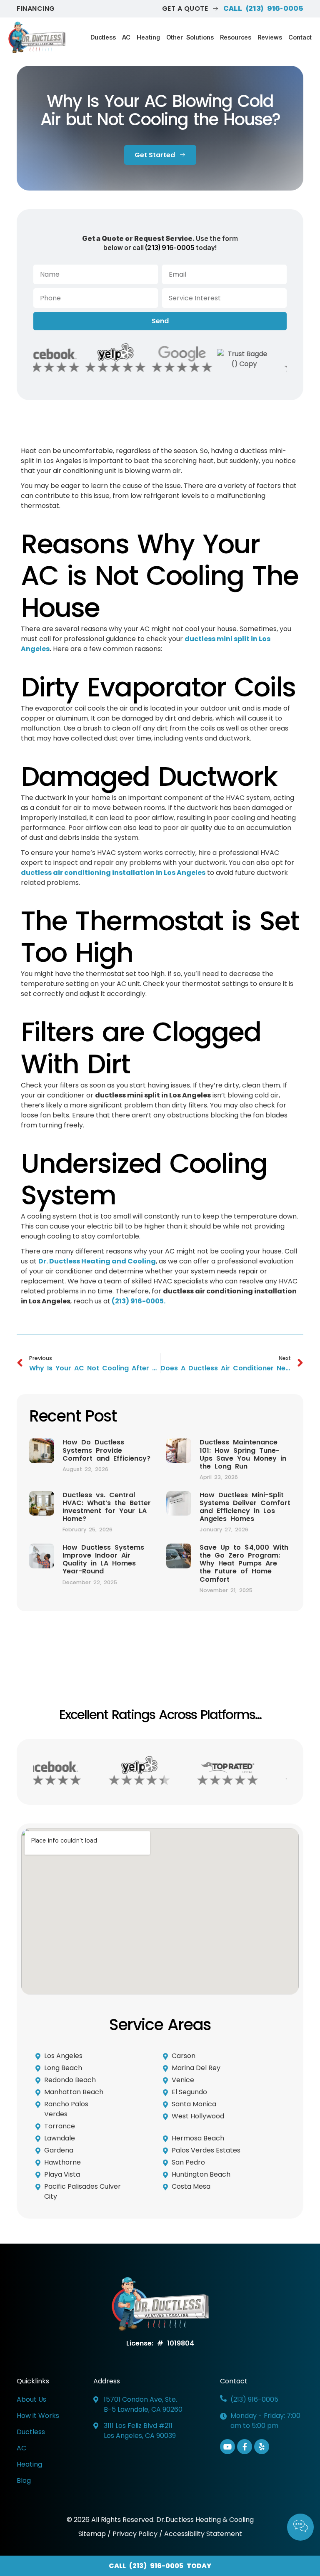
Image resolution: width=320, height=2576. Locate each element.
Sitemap (93, 2534)
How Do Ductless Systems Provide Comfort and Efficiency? (106, 1450)
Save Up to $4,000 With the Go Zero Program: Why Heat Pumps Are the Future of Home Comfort (244, 1563)
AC (126, 37)
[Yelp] (262, 2447)
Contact (300, 37)
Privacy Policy (135, 2534)
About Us (31, 2399)
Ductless (103, 37)
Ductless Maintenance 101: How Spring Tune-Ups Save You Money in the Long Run (243, 1454)
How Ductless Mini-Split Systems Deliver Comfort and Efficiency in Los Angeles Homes (245, 1507)
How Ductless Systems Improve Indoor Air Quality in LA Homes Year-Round (103, 1559)
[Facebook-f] (245, 2447)
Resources (236, 37)
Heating (148, 37)
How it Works (38, 2416)
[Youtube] (227, 2447)
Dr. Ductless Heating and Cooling (97, 1261)
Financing (36, 9)
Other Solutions (190, 37)
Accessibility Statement (203, 2534)
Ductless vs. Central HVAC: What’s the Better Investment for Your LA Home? (107, 1507)
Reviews (270, 37)
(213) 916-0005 (170, 248)
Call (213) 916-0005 (263, 8)
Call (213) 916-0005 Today (160, 2566)
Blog (24, 2481)
